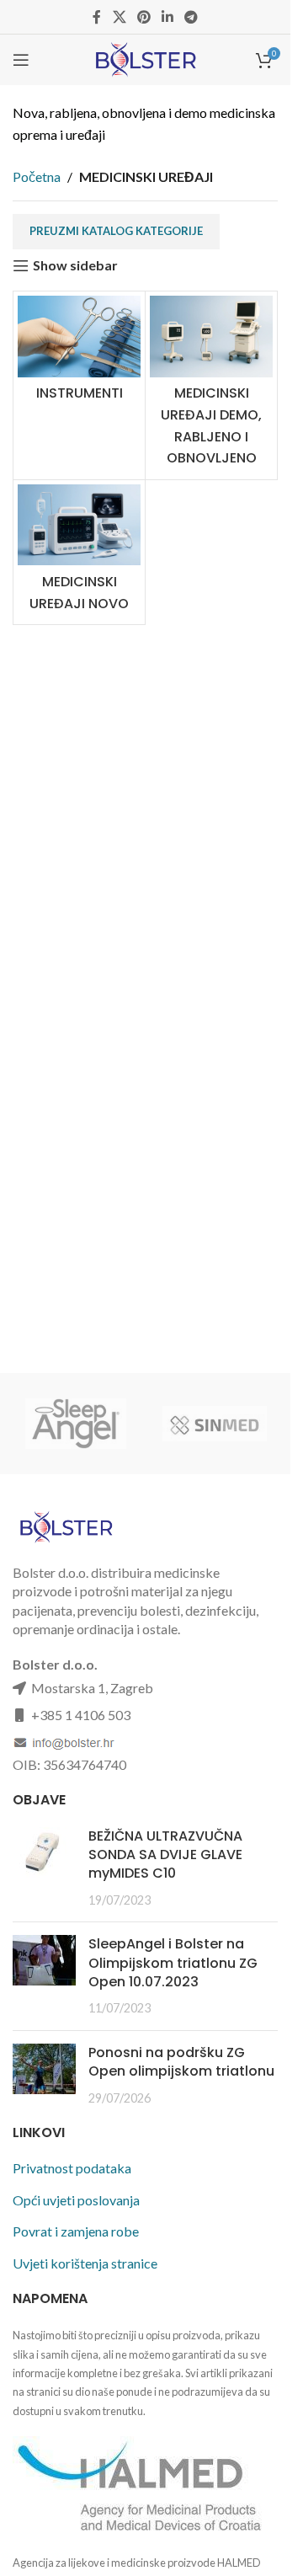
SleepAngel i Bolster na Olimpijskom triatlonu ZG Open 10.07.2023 (173, 1963)
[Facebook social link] (97, 17)
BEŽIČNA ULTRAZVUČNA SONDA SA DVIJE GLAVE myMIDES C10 (165, 1855)
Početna (37, 176)
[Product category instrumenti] (79, 353)
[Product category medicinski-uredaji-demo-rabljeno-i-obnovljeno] (211, 385)
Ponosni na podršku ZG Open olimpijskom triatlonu (181, 2062)
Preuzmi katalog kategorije (116, 231)
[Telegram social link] (191, 17)
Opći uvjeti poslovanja (76, 2200)
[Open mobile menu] (21, 60)
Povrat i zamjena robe (76, 2231)
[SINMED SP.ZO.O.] (215, 1424)
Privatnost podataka (72, 2168)
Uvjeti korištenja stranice (85, 2263)
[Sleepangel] (76, 1424)
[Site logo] (145, 58)
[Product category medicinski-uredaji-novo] (79, 552)
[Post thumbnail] (44, 1868)
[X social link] (119, 17)
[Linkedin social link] (168, 17)
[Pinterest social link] (144, 17)
